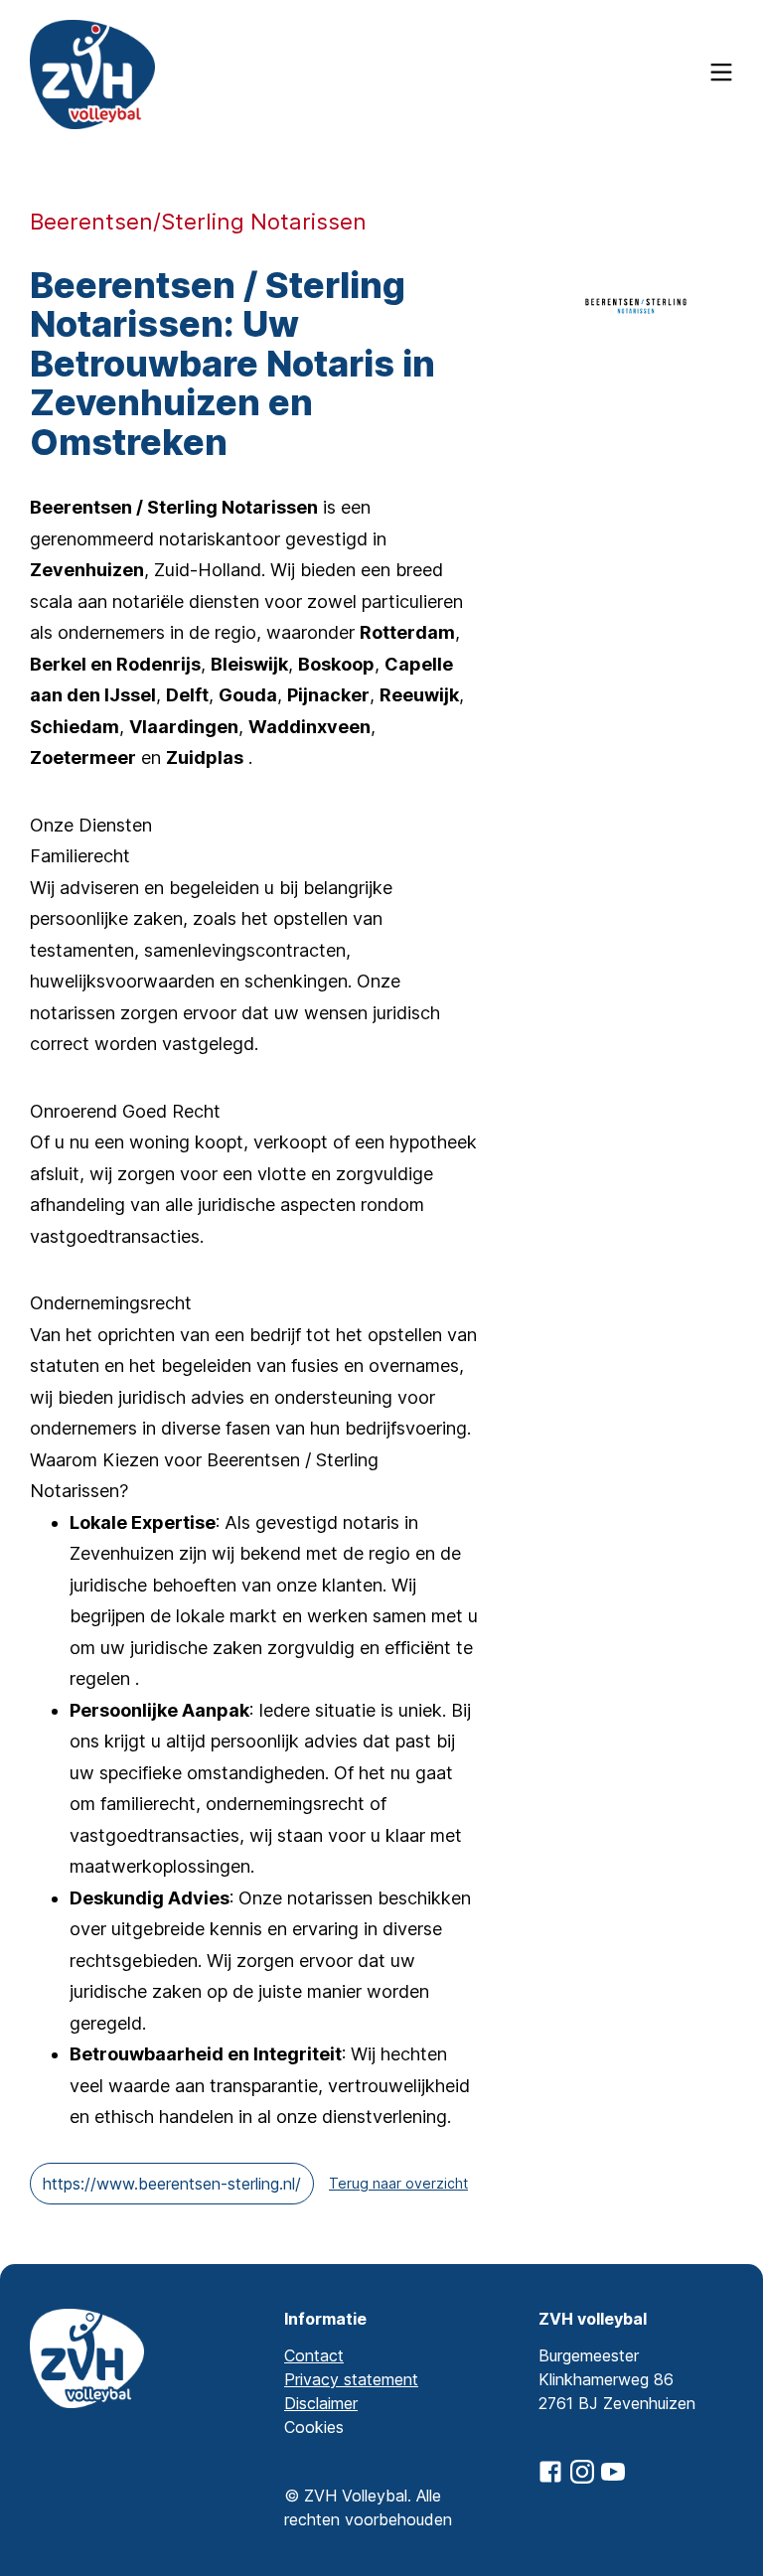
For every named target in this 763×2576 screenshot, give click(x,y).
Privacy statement (351, 2379)
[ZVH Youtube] (613, 2472)
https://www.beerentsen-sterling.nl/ (172, 2184)
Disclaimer (321, 2403)
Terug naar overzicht (398, 2183)
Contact (314, 2355)
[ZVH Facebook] (550, 2472)
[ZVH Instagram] (582, 2472)
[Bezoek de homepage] (92, 75)
